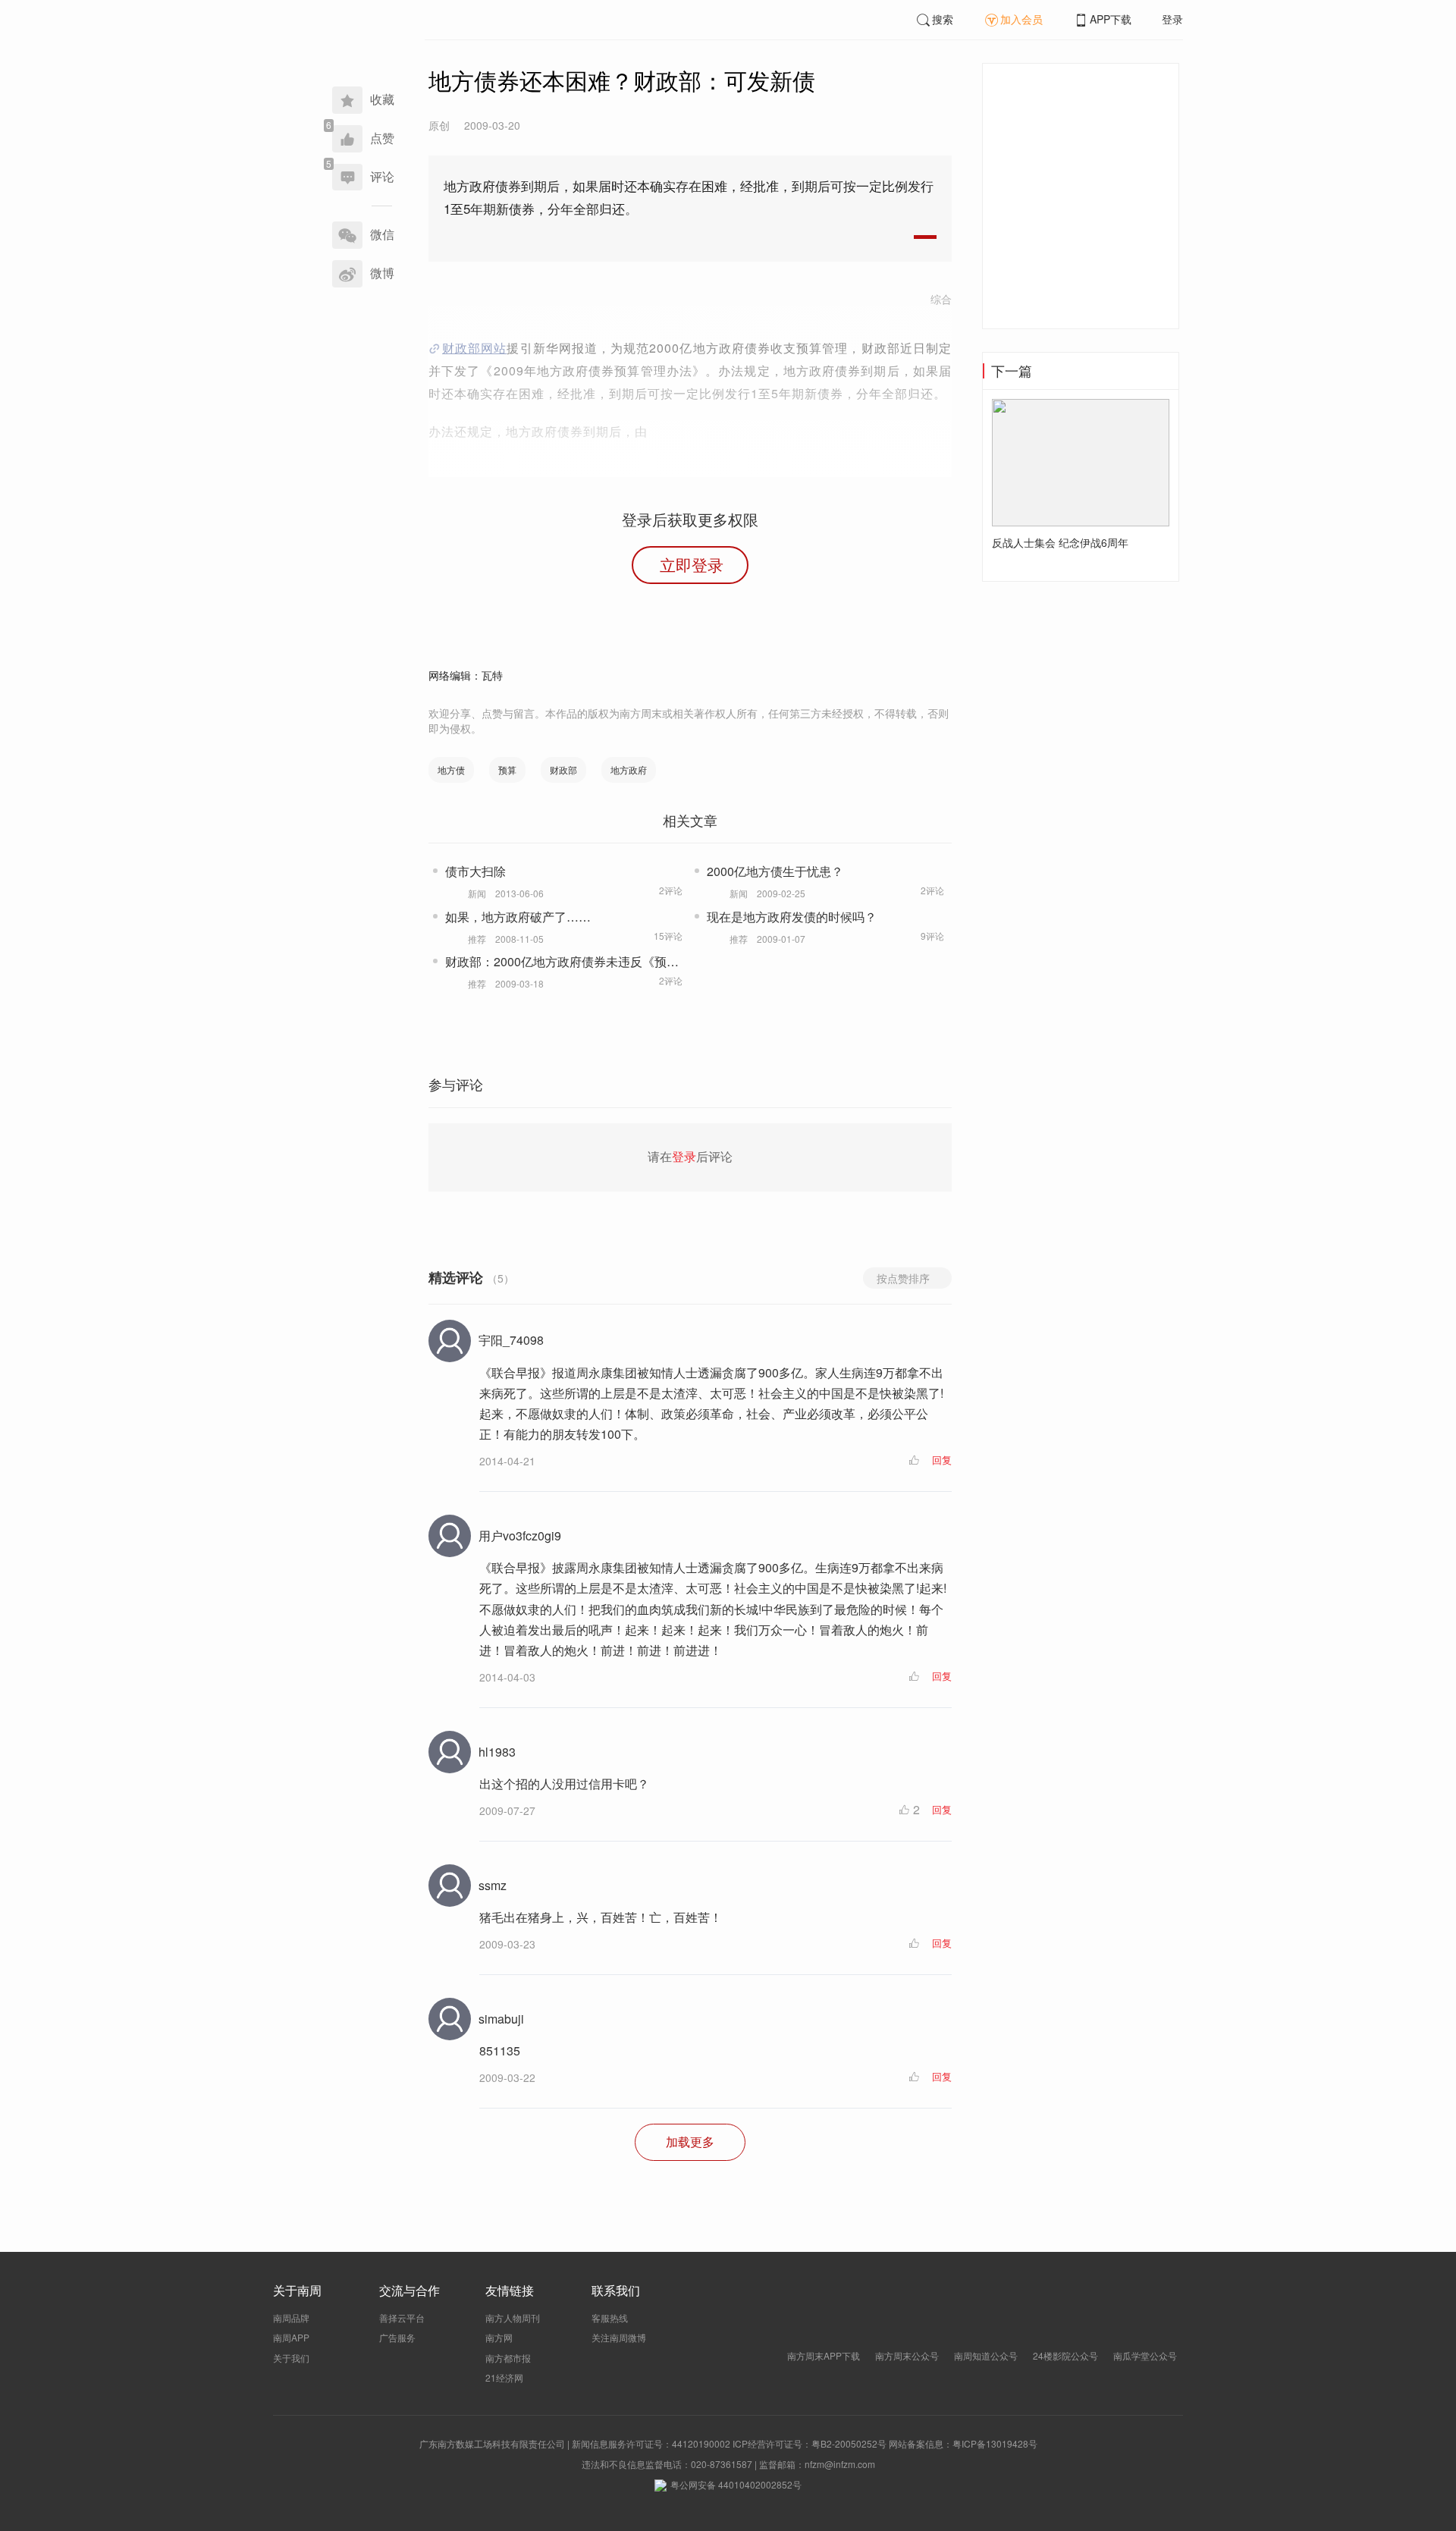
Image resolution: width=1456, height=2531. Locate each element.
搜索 (943, 19)
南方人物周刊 (513, 2317)
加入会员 (1021, 19)
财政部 (563, 769)
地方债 (451, 769)
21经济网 (504, 2377)
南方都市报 (508, 2358)
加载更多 (690, 2142)
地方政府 (629, 769)
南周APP (291, 2337)
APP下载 (1111, 19)
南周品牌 (291, 2317)
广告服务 (397, 2337)
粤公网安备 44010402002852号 (736, 2484)
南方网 (499, 2337)
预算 (507, 769)
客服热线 (610, 2317)
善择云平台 (402, 2317)
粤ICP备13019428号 (995, 2443)
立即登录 (692, 564)
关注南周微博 (619, 2337)
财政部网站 (474, 348)
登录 (1172, 19)
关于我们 (291, 2358)
